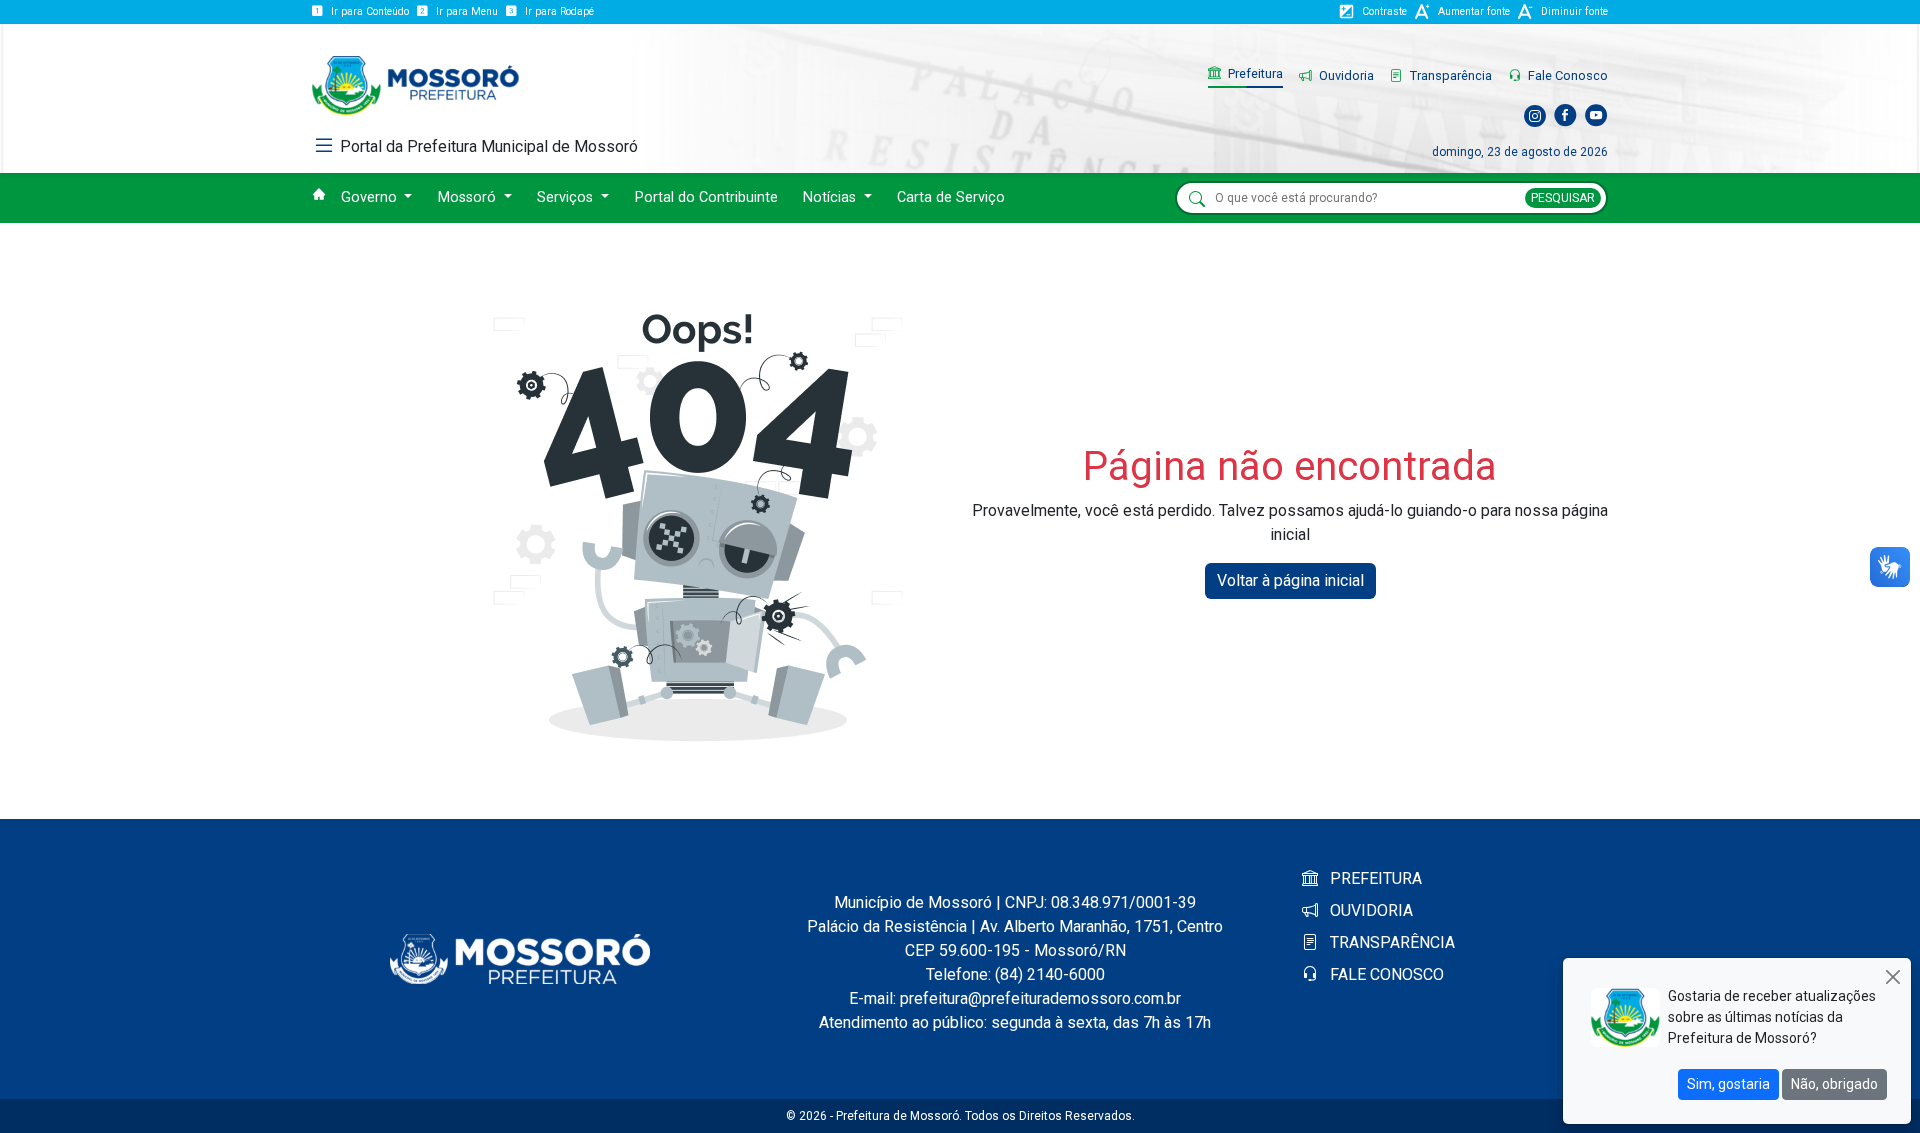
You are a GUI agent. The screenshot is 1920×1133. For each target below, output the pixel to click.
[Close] (1892, 976)
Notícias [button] (831, 197)
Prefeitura (1254, 73)
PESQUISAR (1563, 198)
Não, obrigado (1834, 1084)
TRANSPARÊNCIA (1390, 942)
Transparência (1449, 75)
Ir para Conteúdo (370, 11)
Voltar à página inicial (1290, 580)
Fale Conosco (1566, 75)
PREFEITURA (1374, 878)
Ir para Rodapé (559, 11)
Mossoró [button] (469, 197)
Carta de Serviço (951, 197)
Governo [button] (371, 197)
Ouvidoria (1345, 75)
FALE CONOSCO (1385, 974)
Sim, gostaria (1728, 1084)
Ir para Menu (467, 11)
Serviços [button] (567, 197)
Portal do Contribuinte (706, 197)
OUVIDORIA (1369, 910)
